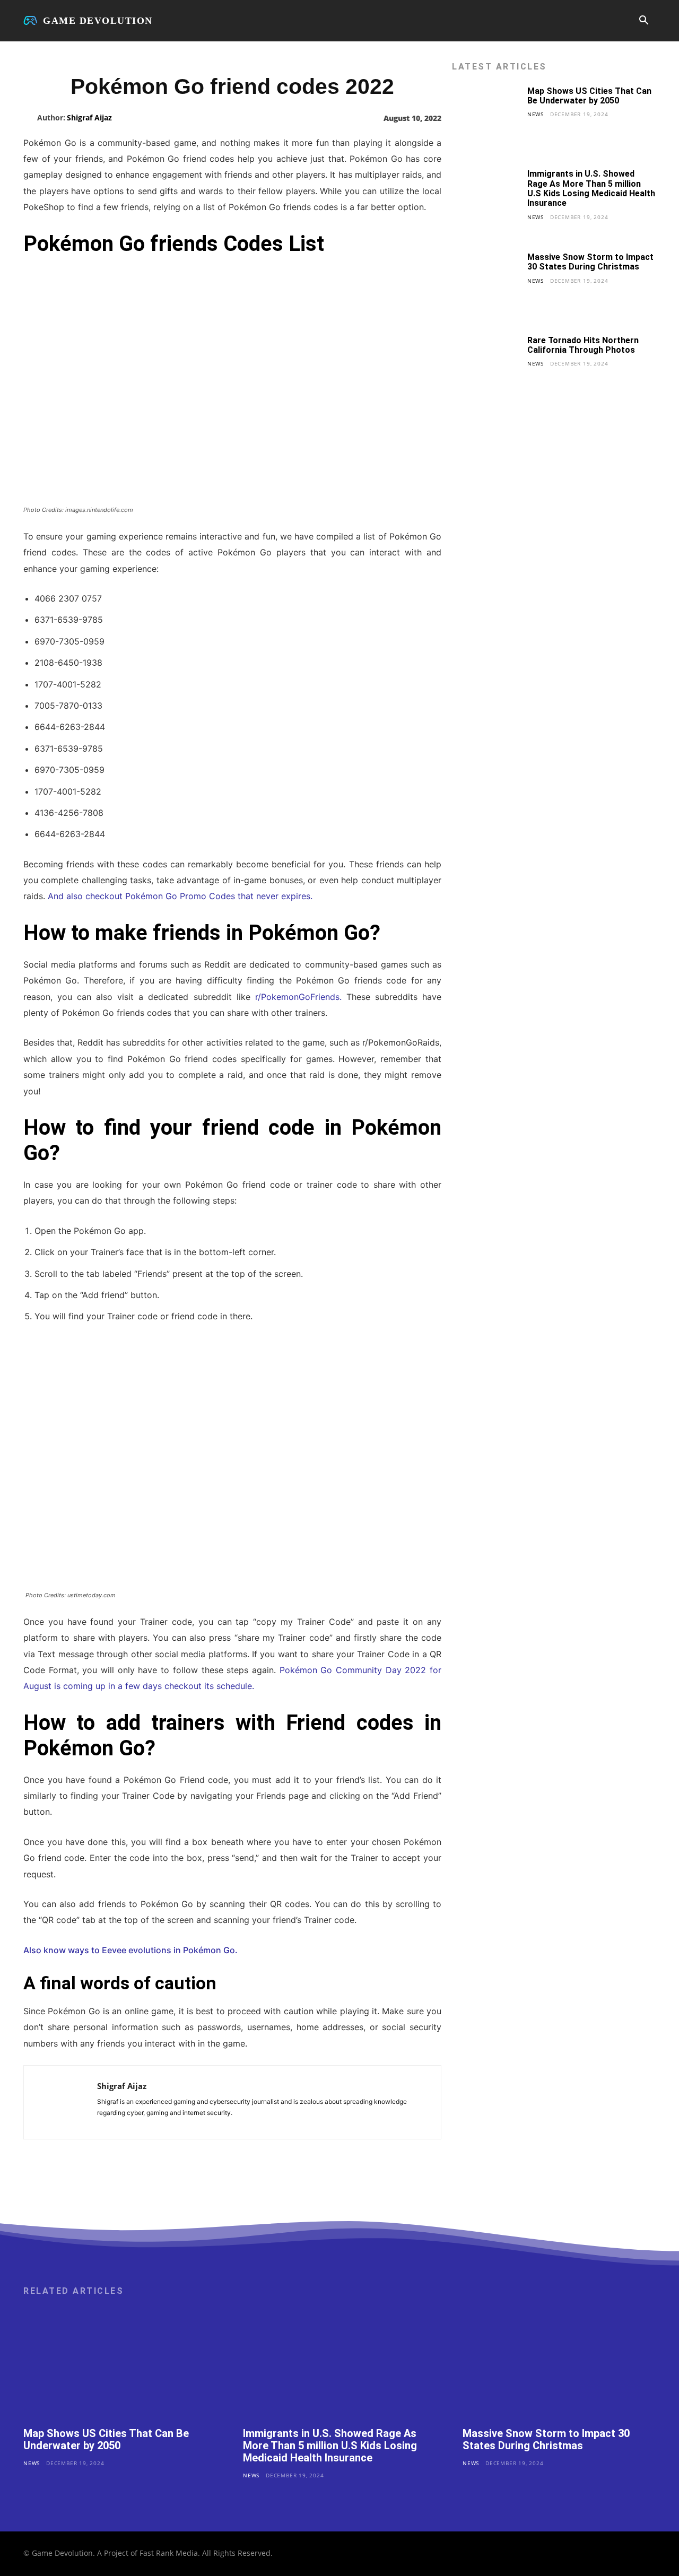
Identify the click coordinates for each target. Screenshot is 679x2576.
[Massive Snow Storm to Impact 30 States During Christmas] (486, 286)
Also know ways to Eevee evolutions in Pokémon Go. (130, 1950)
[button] (643, 21)
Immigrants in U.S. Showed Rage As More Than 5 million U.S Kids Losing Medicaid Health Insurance (591, 188)
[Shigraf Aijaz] (30, 118)
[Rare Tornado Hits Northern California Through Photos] (486, 369)
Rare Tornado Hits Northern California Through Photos (583, 345)
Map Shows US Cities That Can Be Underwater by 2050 (589, 96)
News (536, 114)
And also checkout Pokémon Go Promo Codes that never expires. (180, 896)
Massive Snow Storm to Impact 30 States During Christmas (590, 262)
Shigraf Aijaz (89, 118)
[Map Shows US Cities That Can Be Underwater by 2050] (486, 120)
